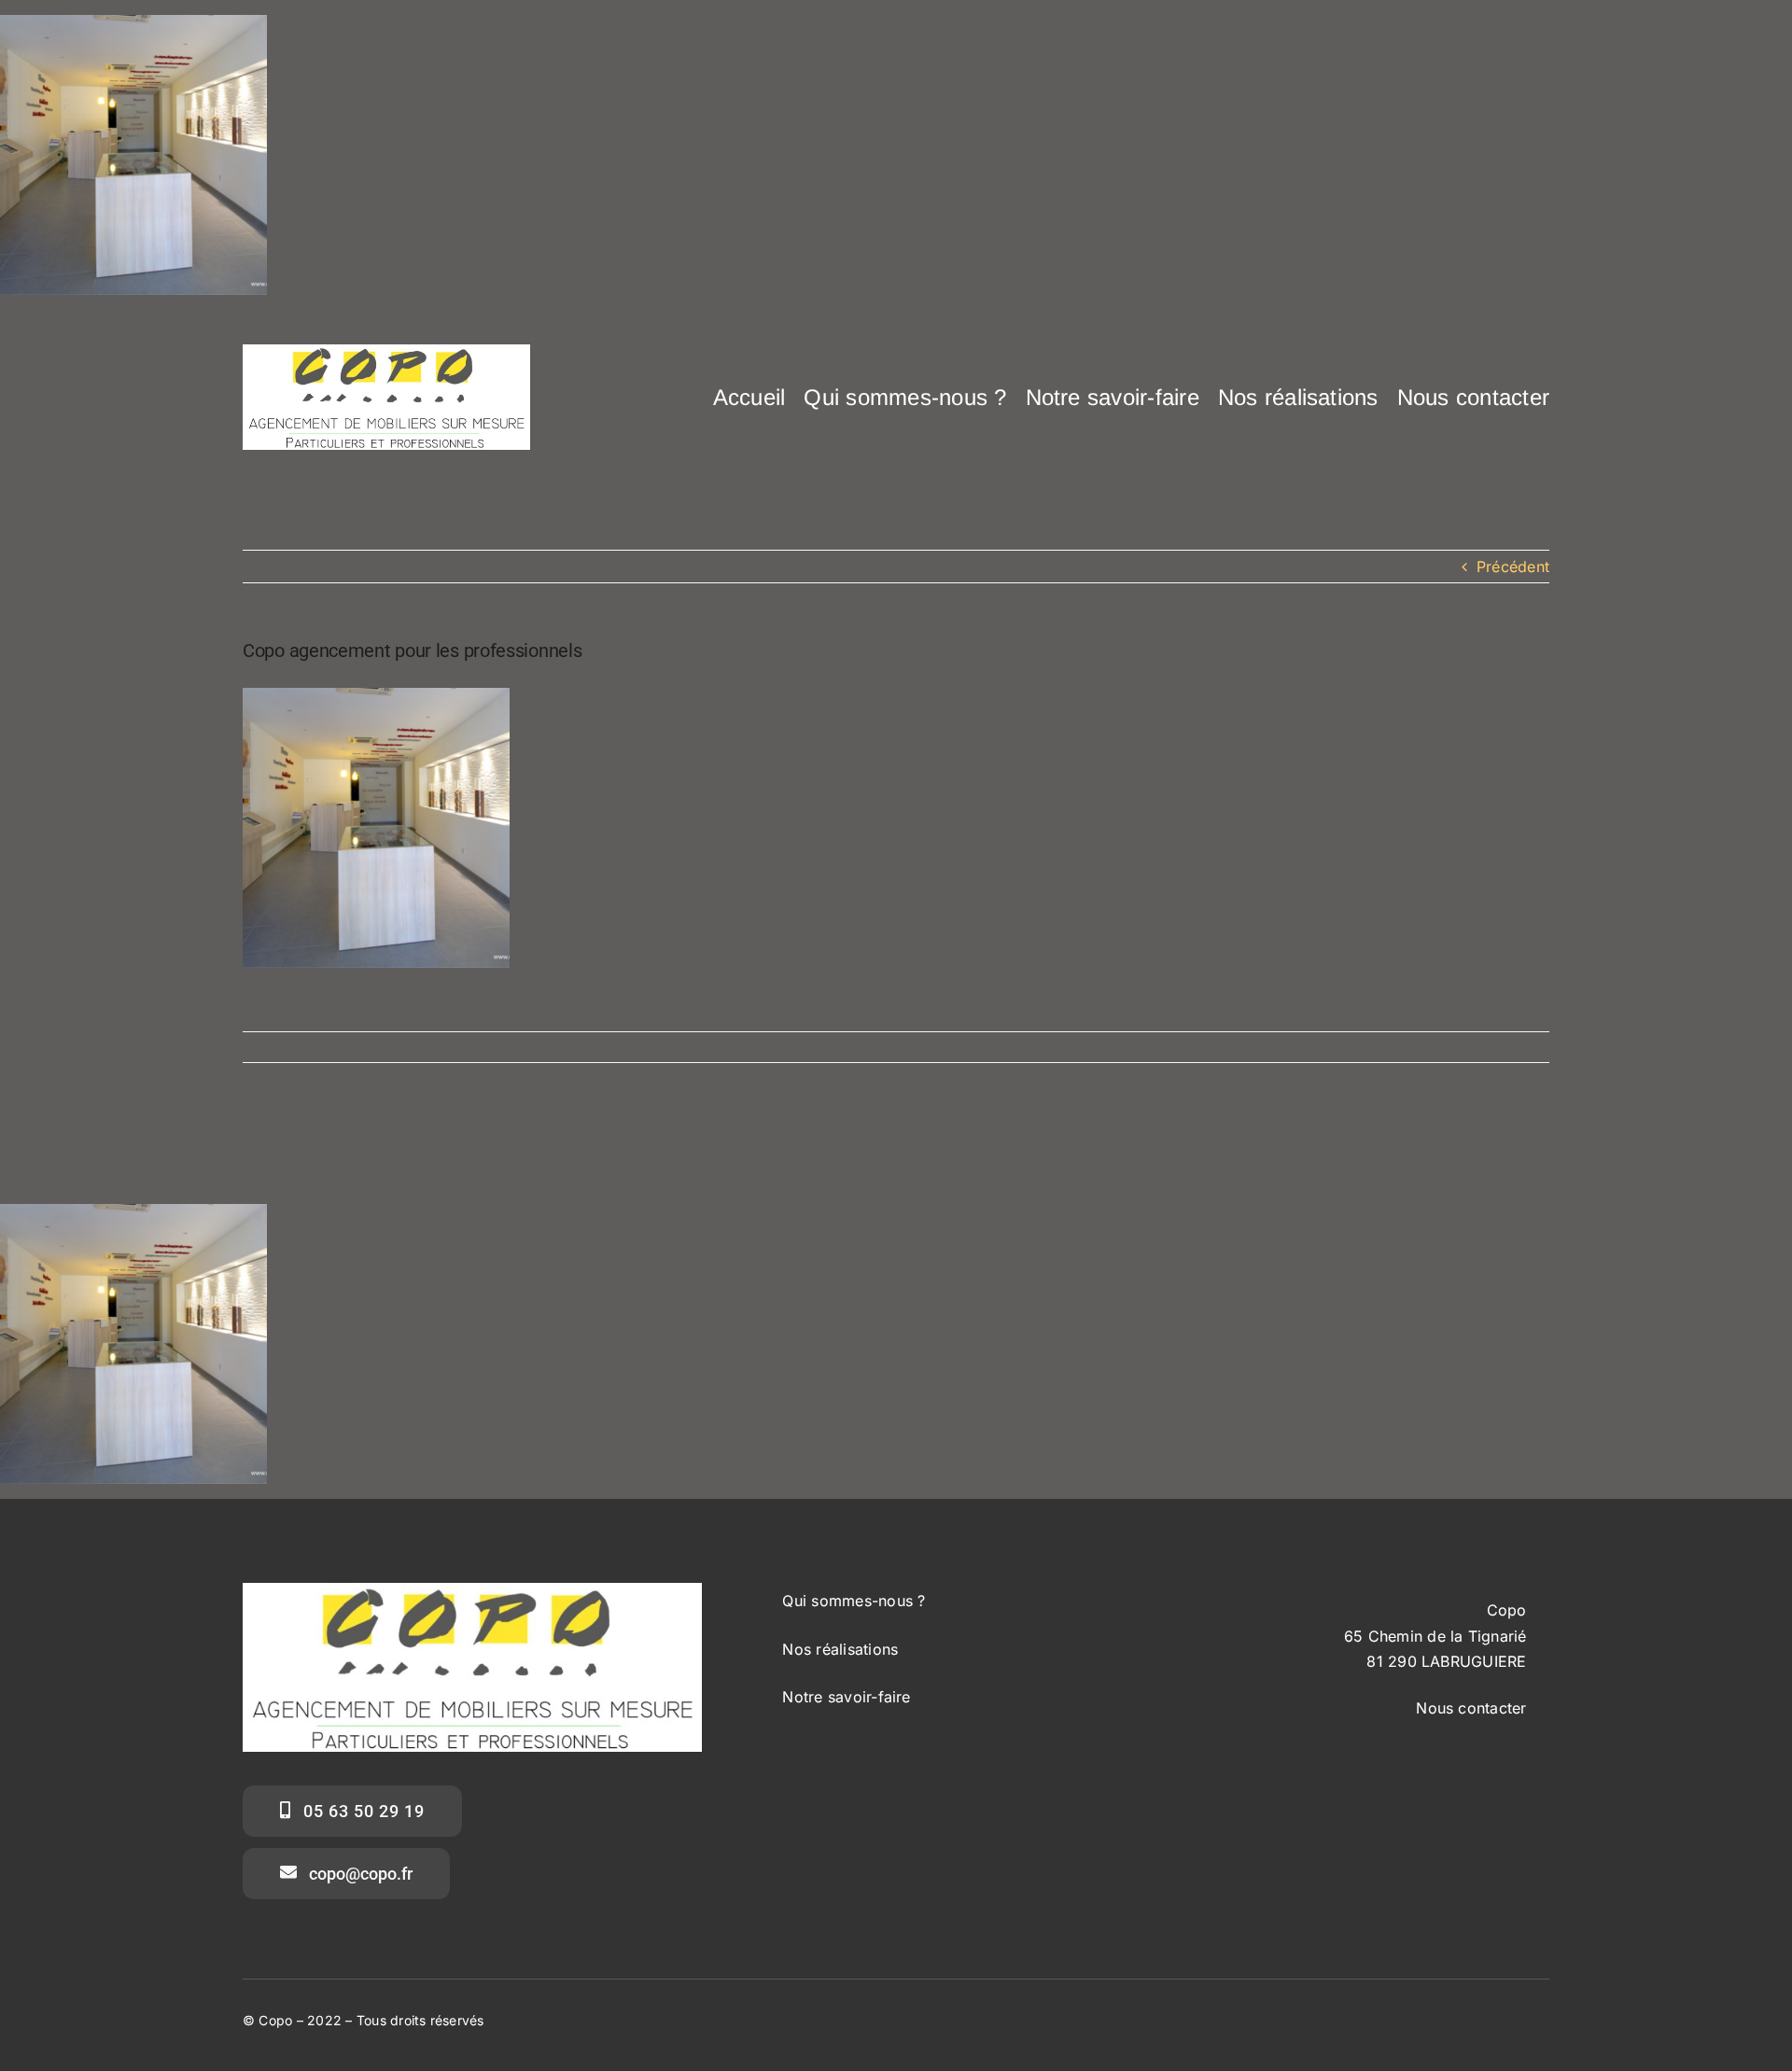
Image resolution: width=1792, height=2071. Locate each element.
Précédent (1513, 567)
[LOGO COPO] (386, 352)
